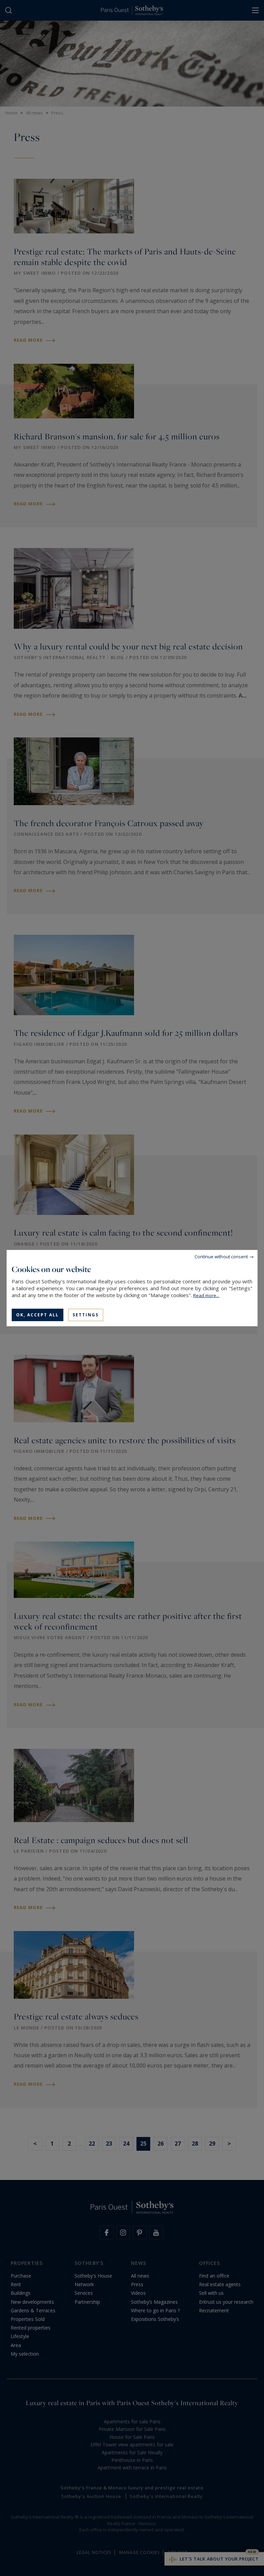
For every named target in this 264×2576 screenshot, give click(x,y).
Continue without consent (221, 1256)
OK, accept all (37, 1314)
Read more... (206, 1295)
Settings (86, 1314)
